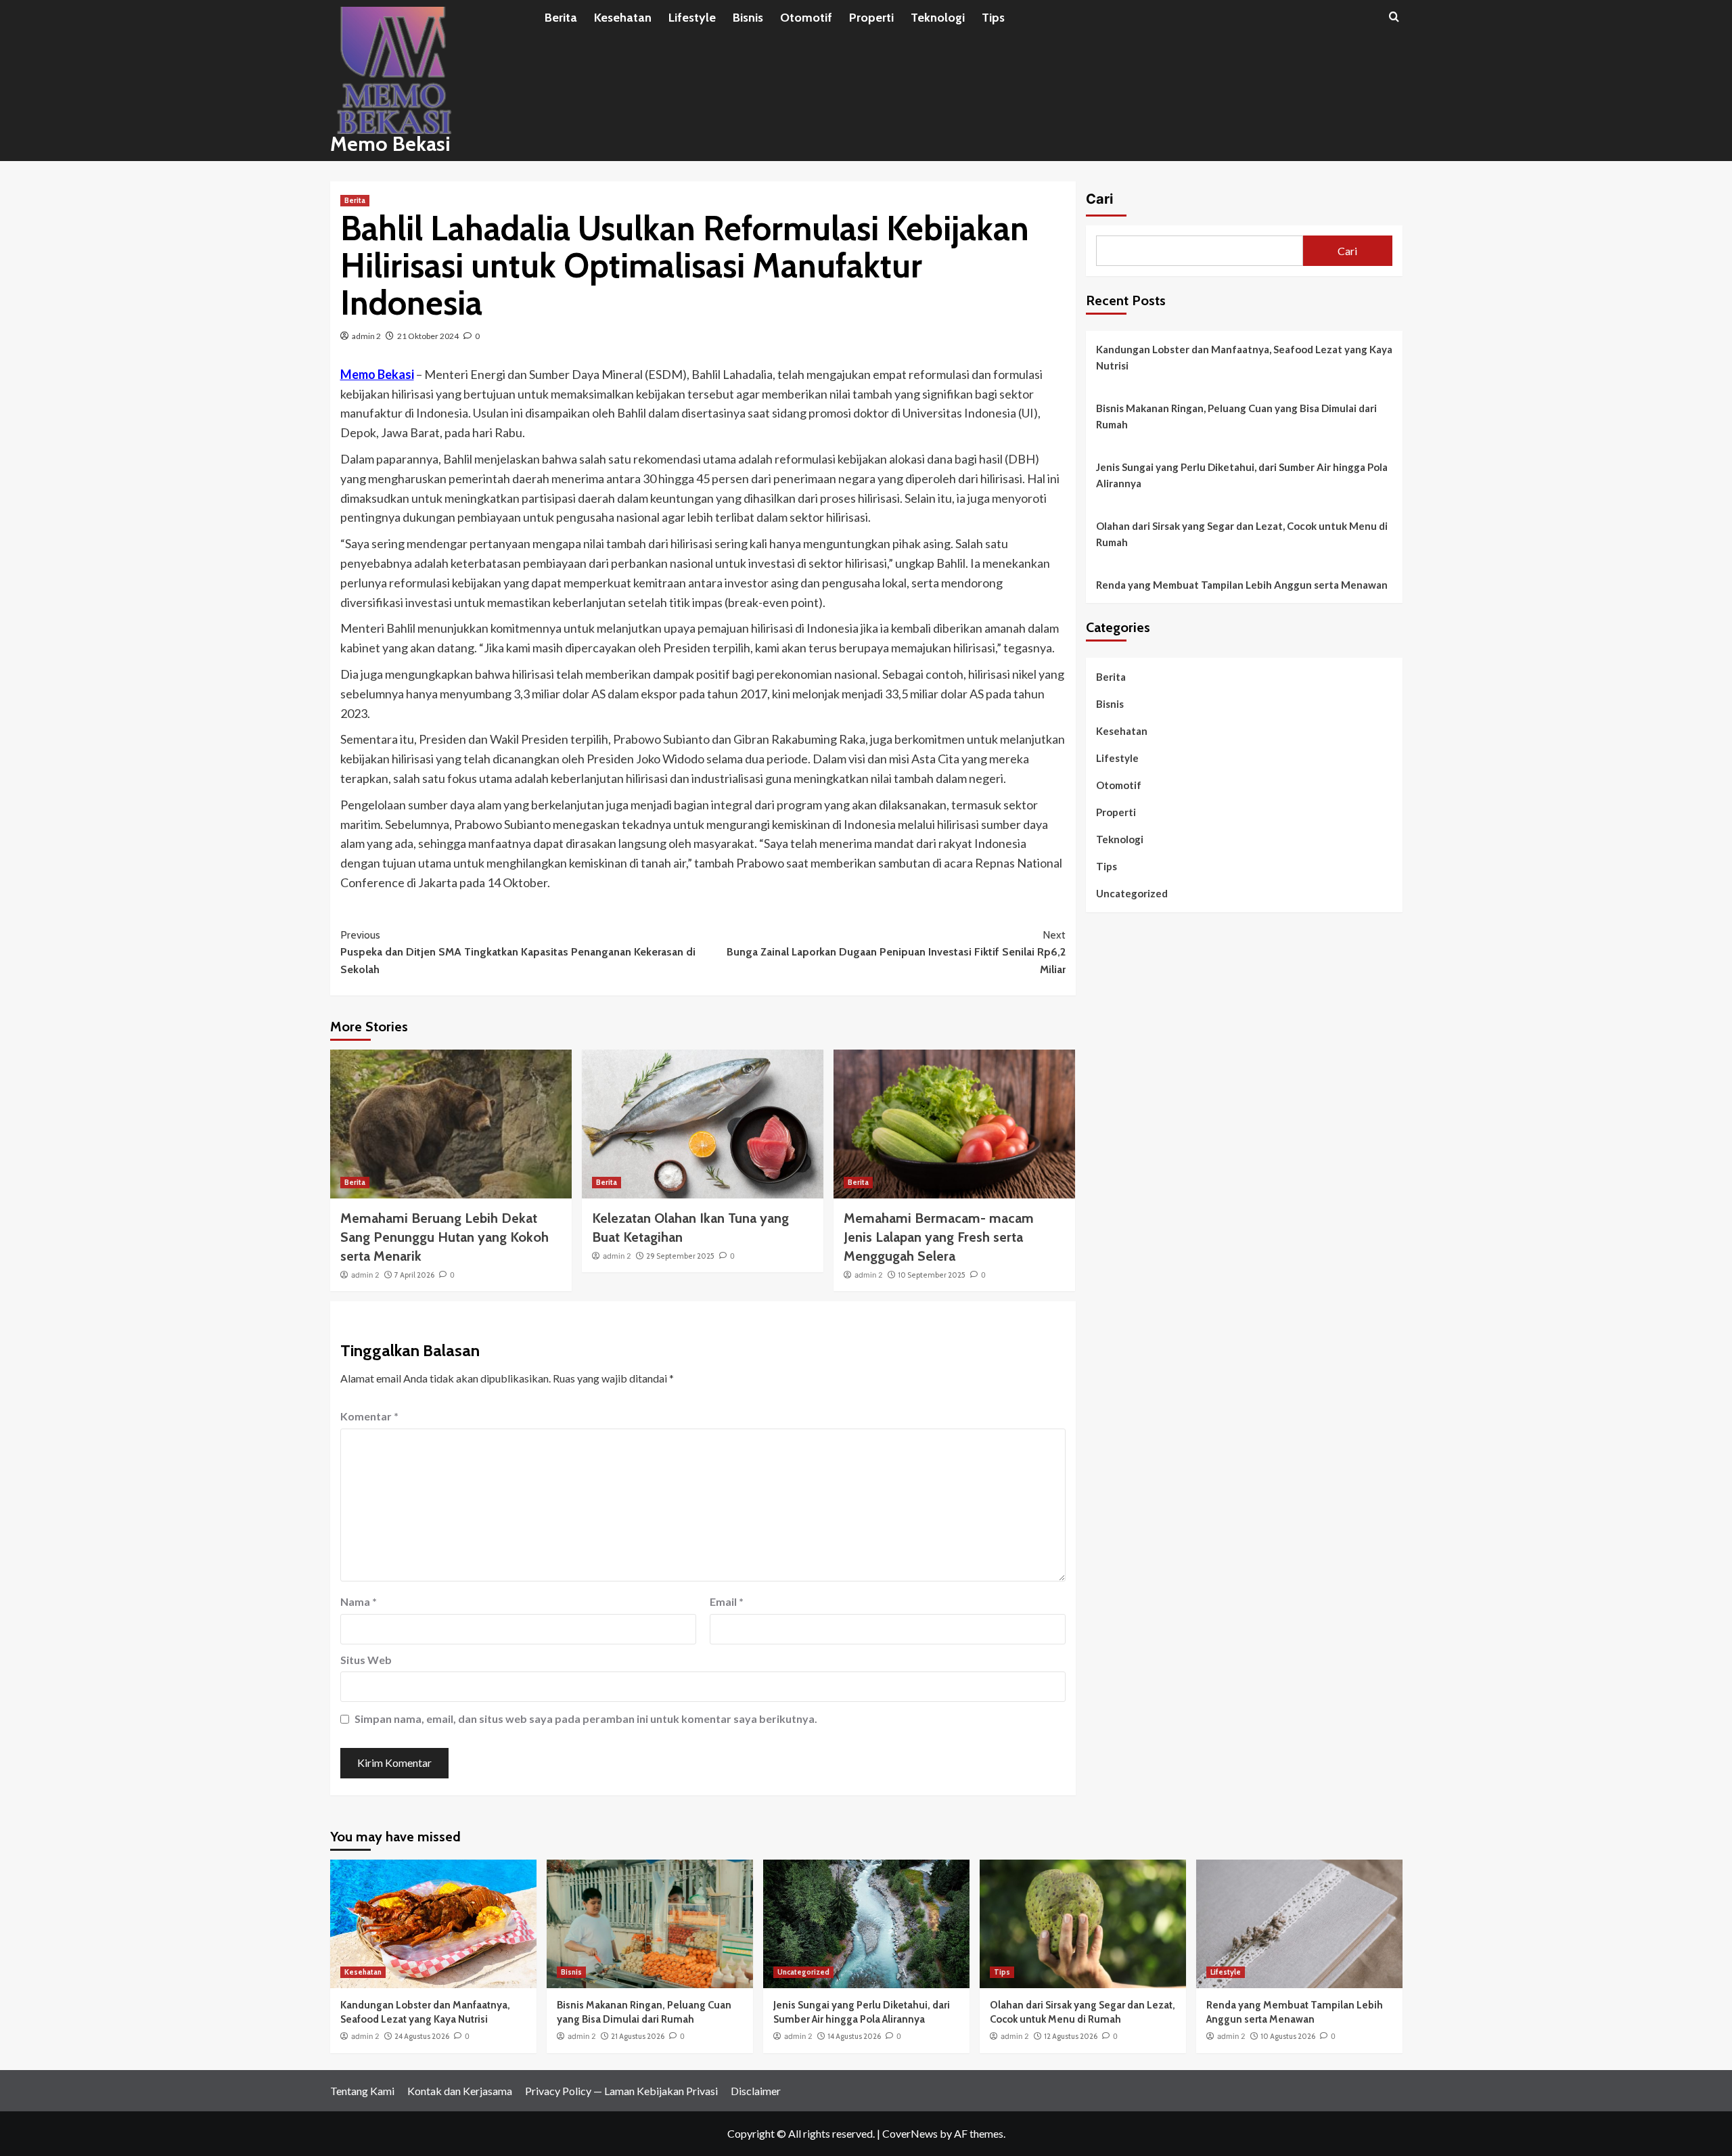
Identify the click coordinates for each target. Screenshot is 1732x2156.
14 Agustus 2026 (854, 2036)
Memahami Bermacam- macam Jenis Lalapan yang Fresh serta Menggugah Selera (939, 1237)
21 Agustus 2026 (638, 2036)
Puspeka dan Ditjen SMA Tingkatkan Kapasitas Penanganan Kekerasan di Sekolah (518, 952)
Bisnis (748, 18)
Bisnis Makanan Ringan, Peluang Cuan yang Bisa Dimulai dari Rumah (1236, 416)
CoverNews (910, 2133)
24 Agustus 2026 (422, 2036)
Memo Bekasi (390, 144)
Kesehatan (623, 18)
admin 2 (366, 336)
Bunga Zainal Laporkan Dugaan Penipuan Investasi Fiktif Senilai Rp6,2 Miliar (896, 952)
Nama (359, 1601)
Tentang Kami (362, 2091)
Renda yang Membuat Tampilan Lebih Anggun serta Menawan (1242, 585)
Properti (871, 18)
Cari (1099, 199)
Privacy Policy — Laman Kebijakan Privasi (621, 2091)
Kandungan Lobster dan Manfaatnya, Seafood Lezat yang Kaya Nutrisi (1244, 357)
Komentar (369, 1416)
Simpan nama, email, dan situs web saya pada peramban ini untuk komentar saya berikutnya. (586, 1719)
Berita (561, 18)
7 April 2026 (414, 1275)
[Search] (1394, 17)
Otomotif (806, 18)
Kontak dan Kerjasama (460, 2091)
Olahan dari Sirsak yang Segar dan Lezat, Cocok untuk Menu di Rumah (1242, 534)
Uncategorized (1132, 893)
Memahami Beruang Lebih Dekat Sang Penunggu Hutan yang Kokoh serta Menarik (445, 1237)
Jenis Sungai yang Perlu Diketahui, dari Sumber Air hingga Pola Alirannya (1242, 475)
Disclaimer (756, 2091)
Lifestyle (692, 18)
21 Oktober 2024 (428, 336)
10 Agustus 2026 (1288, 2036)
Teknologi (938, 18)
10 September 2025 (932, 1275)
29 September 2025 (680, 1256)
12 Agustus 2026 (1071, 2036)
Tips (993, 18)
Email (727, 1601)
